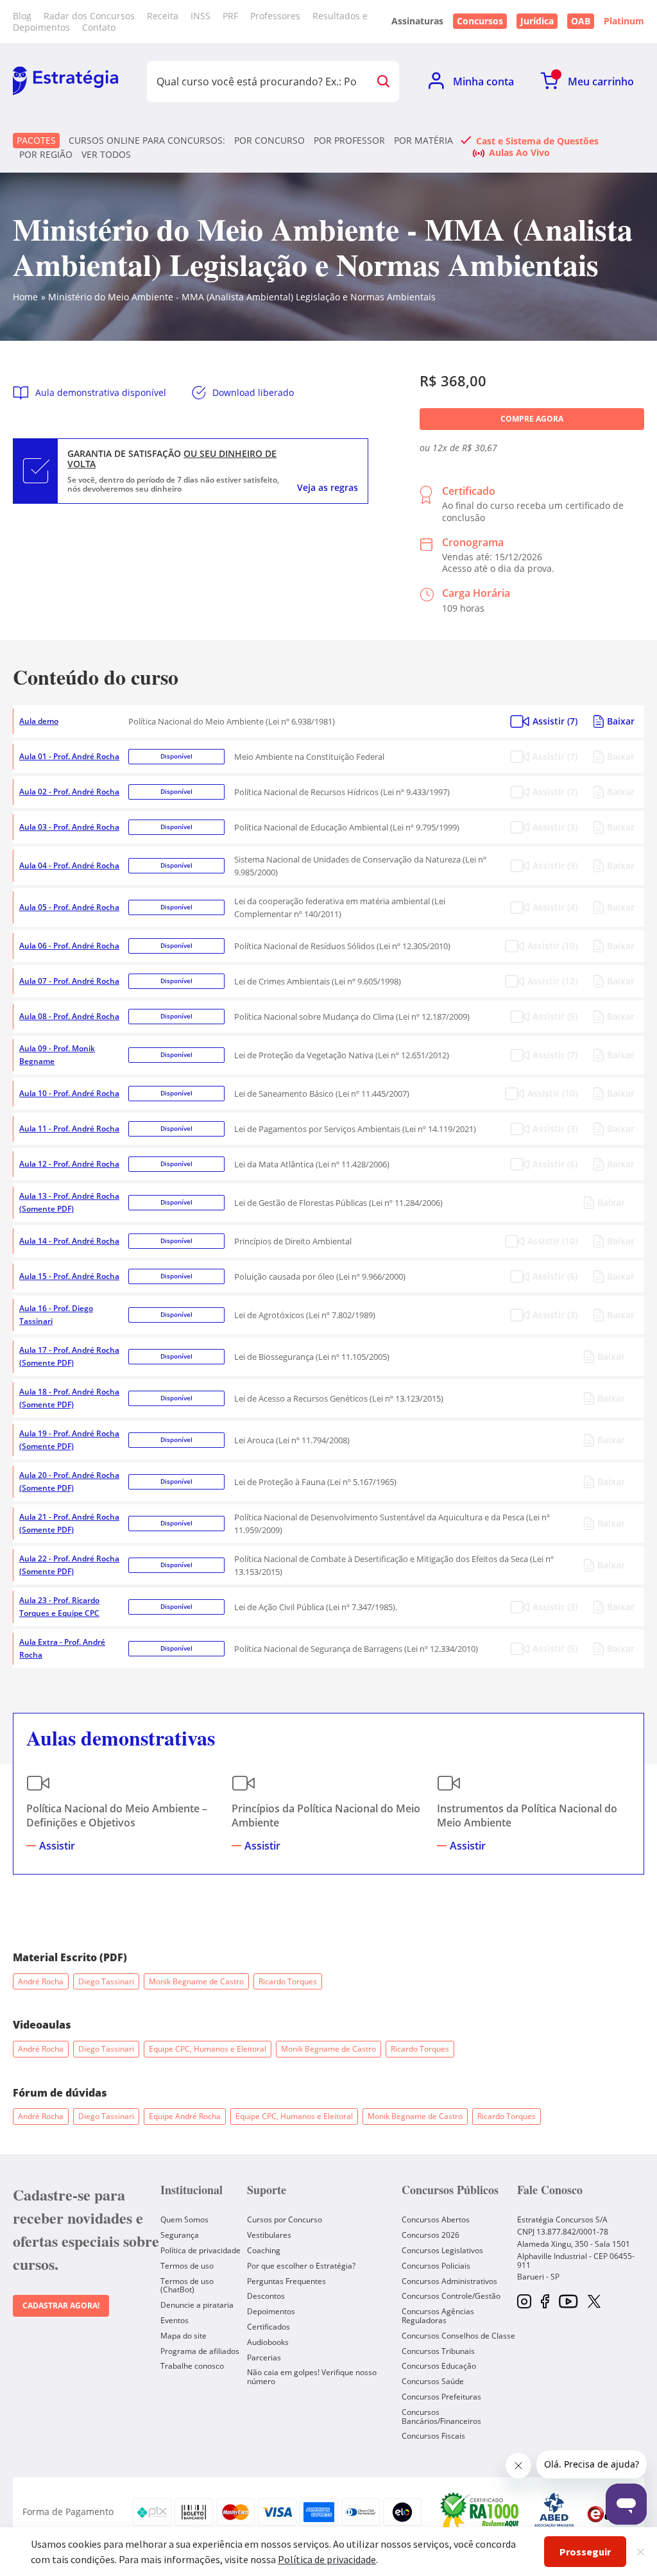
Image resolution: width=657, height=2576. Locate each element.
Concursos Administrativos (449, 2281)
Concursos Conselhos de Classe (458, 2336)
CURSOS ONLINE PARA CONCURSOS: (147, 141)
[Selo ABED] (554, 2512)
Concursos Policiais (436, 2266)
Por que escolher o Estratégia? (301, 2266)
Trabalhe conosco (192, 2366)
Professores (275, 16)
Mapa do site (183, 2336)
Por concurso (269, 141)
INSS (201, 16)
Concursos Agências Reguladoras (438, 2316)
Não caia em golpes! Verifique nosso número (312, 2377)
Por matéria (423, 141)
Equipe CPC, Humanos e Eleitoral (208, 2049)
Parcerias (264, 2357)
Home (25, 297)
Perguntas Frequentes (286, 2281)
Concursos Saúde (433, 2381)
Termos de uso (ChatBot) (187, 2286)
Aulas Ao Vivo (519, 152)
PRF (230, 16)
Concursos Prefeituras (441, 2397)
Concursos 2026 (431, 2235)
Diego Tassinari (106, 1981)
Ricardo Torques (288, 1981)
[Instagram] (524, 2302)
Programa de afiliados (200, 2351)
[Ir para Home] (65, 82)
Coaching (264, 2250)
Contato (99, 27)
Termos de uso (187, 2266)
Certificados (269, 2327)
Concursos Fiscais (433, 2436)
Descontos (266, 2296)
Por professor (349, 141)
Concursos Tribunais (438, 2351)
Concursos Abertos (436, 2220)
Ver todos (106, 155)
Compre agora (532, 419)
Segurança (180, 2235)
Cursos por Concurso (285, 2220)
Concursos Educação (439, 2366)
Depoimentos (271, 2311)
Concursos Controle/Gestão (451, 2296)
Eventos (175, 2320)
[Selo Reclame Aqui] (481, 2512)
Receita (163, 16)
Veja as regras (328, 488)
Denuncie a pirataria (197, 2305)
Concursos (480, 21)
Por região (46, 155)
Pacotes (36, 140)
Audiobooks (268, 2342)
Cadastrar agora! (61, 2306)
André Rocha (41, 1981)
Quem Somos (184, 2220)
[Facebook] (545, 2302)
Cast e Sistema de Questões (537, 141)
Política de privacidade (201, 2250)
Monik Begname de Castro (196, 1981)
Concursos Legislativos (442, 2250)
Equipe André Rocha (185, 2116)
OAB (581, 21)
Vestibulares (269, 2235)
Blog (22, 16)
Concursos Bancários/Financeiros (441, 2417)
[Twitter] (594, 2303)
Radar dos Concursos (89, 16)
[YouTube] (568, 2302)
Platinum (624, 21)
